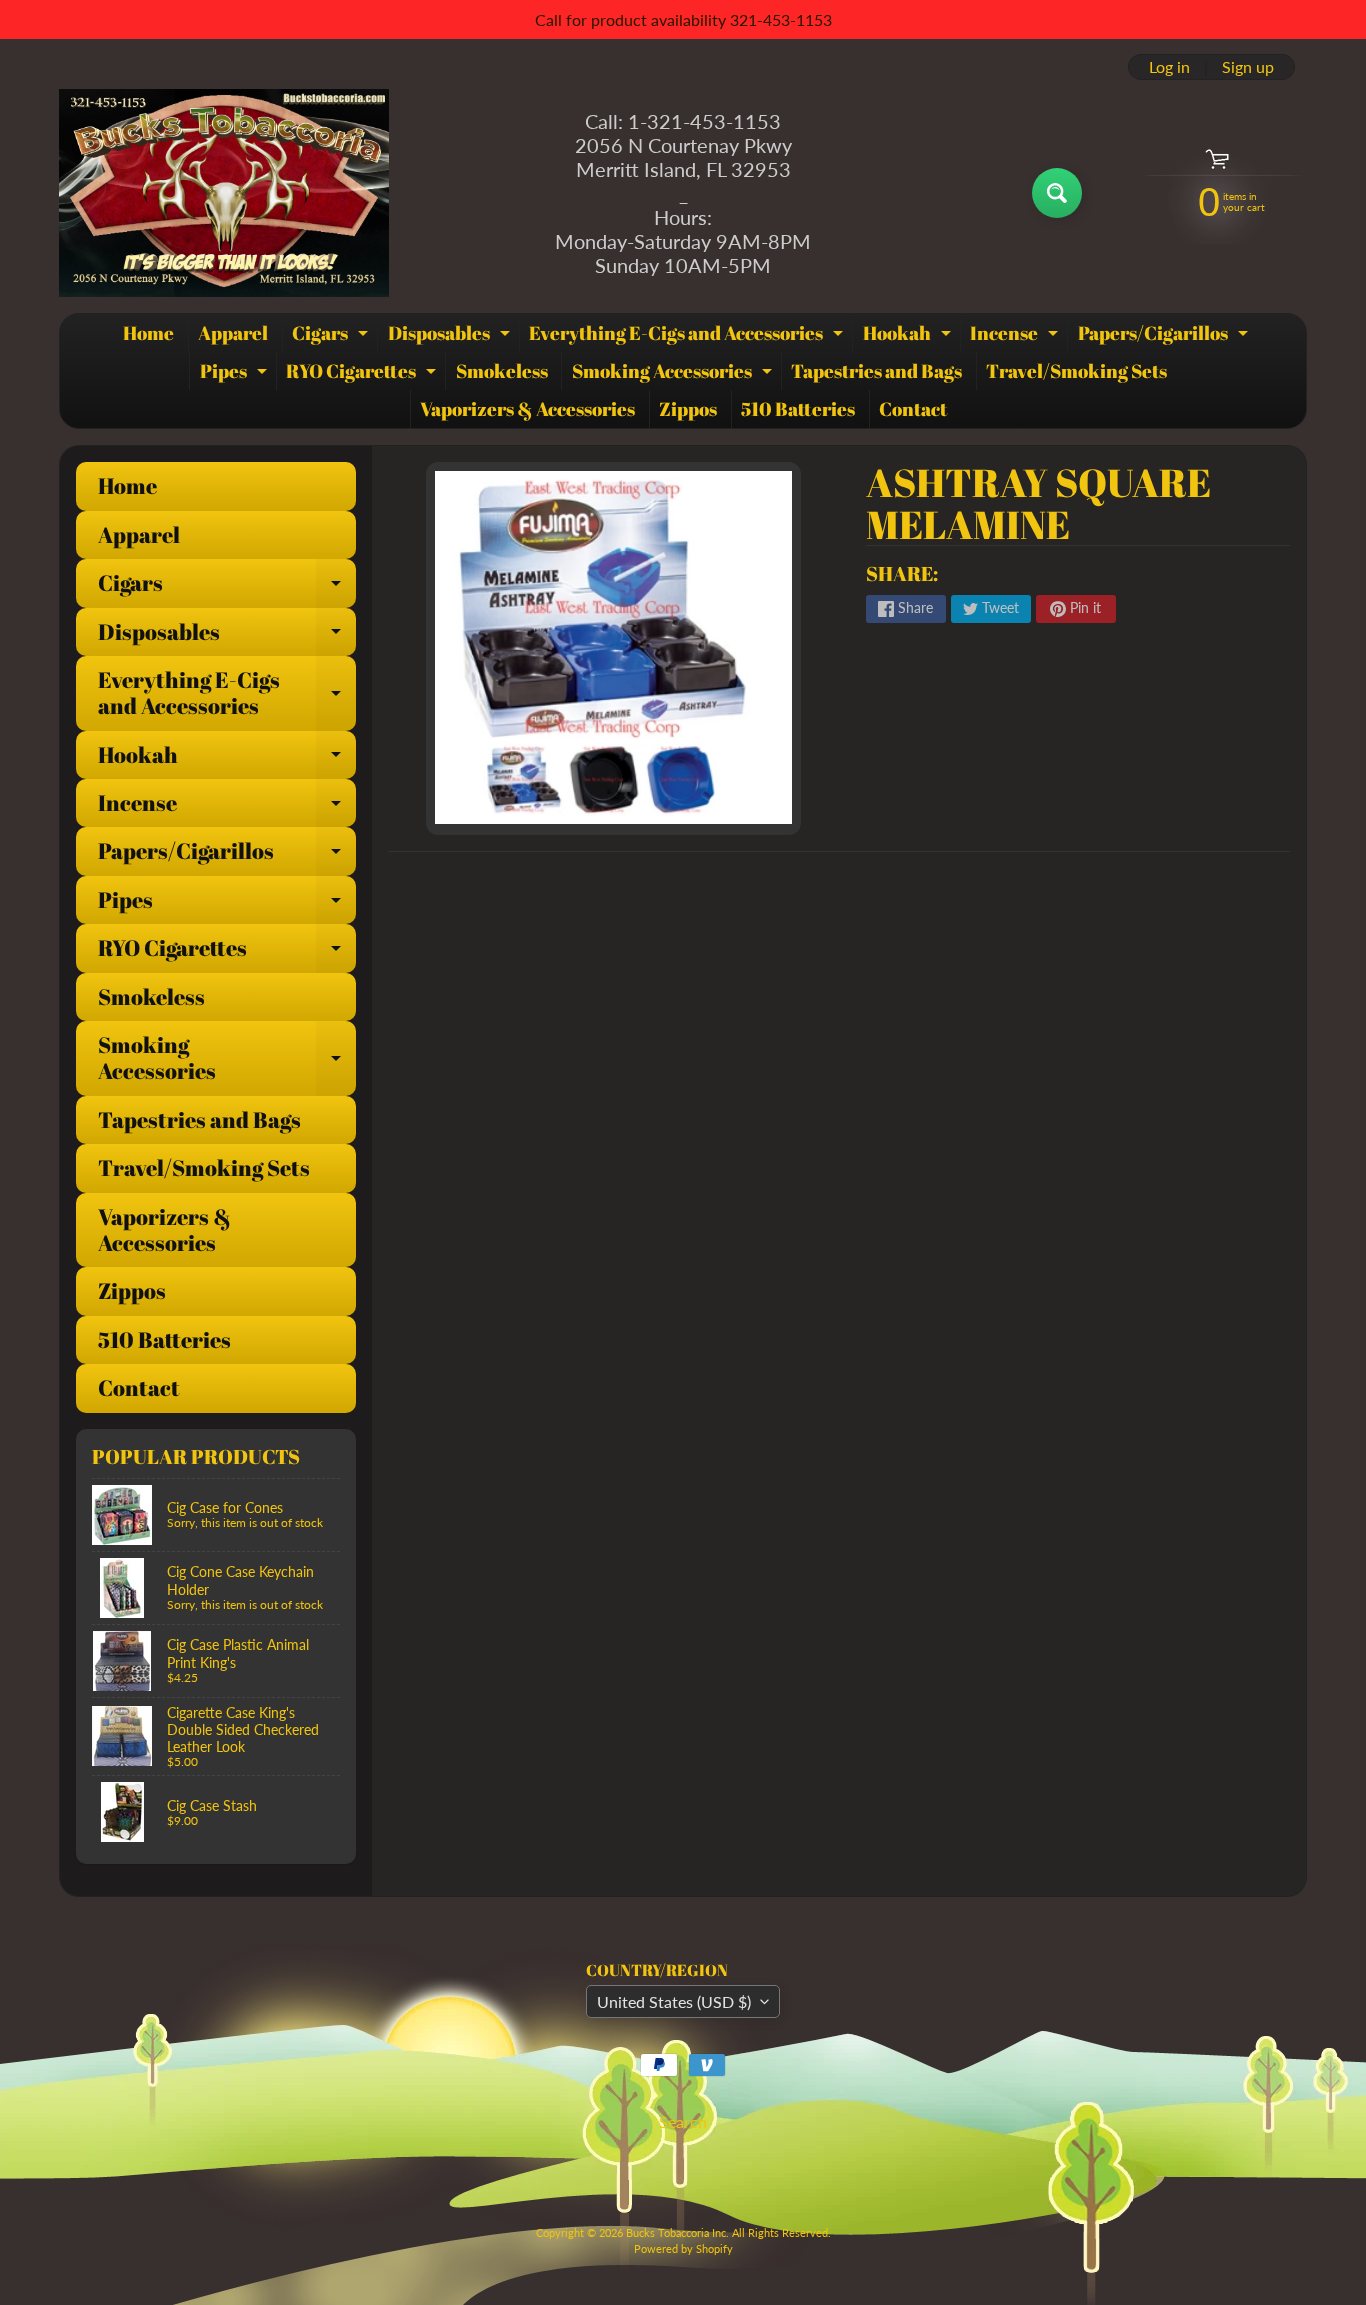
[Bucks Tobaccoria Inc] (224, 193)
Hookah (909, 336)
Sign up (1248, 67)
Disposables (451, 336)
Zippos (688, 409)
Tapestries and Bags (876, 371)
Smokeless (502, 371)
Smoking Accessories (674, 374)
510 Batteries (798, 409)
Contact (913, 409)
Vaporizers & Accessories (527, 409)
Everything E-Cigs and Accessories (688, 336)
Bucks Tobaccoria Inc (676, 2232)
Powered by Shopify (683, 2248)
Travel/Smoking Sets (1076, 371)
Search (683, 2121)
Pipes (236, 374)
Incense (1016, 336)
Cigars (332, 336)
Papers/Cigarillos (1165, 336)
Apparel (233, 333)
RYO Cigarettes (363, 374)
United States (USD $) (674, 2001)
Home (148, 333)
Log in (1169, 67)
